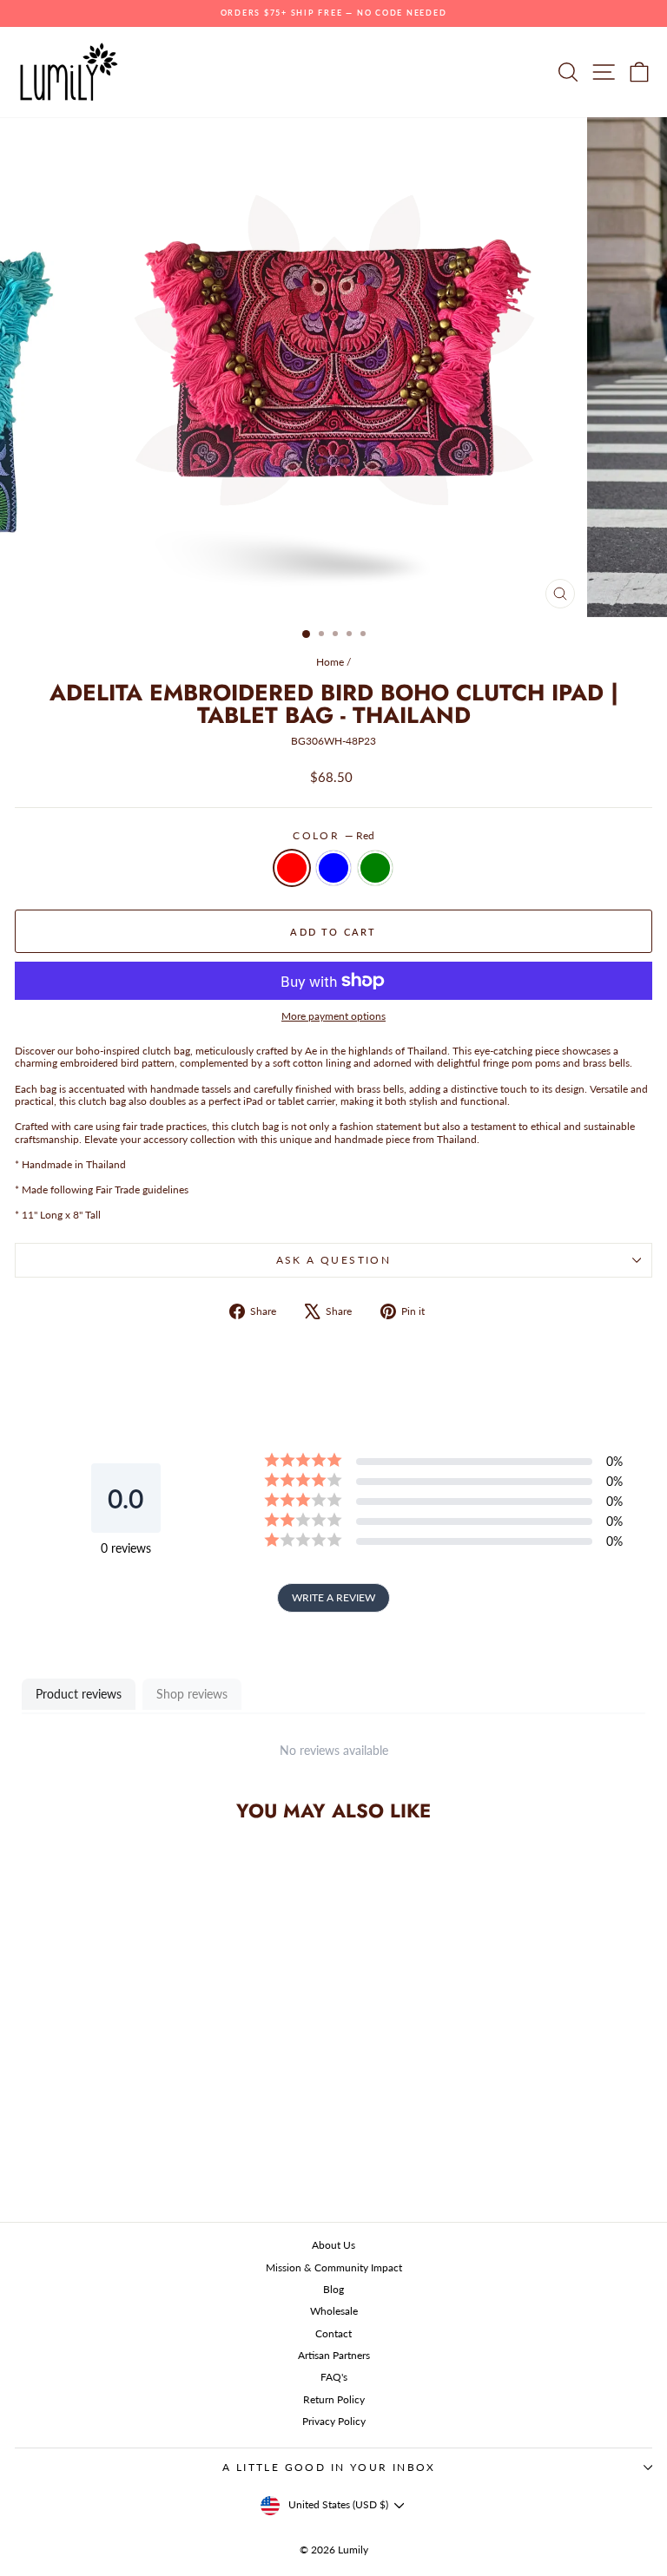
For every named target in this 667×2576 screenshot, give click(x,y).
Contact (333, 2333)
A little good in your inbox (329, 2467)
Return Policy (334, 2399)
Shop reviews (192, 1694)
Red (292, 868)
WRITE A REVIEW (333, 1597)
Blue (333, 868)
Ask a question (334, 1260)
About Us (333, 2245)
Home (330, 662)
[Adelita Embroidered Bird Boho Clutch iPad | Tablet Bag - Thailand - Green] (158, 2165)
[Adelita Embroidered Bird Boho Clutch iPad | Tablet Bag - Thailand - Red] (118, 2165)
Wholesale (334, 2311)
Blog (333, 2289)
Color (333, 836)
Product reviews (79, 1694)
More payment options (333, 1016)
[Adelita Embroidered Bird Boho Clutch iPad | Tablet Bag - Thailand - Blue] (138, 2165)
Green (375, 868)
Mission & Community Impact (334, 2267)
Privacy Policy (334, 2421)
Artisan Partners (334, 2355)
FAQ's (334, 2377)
